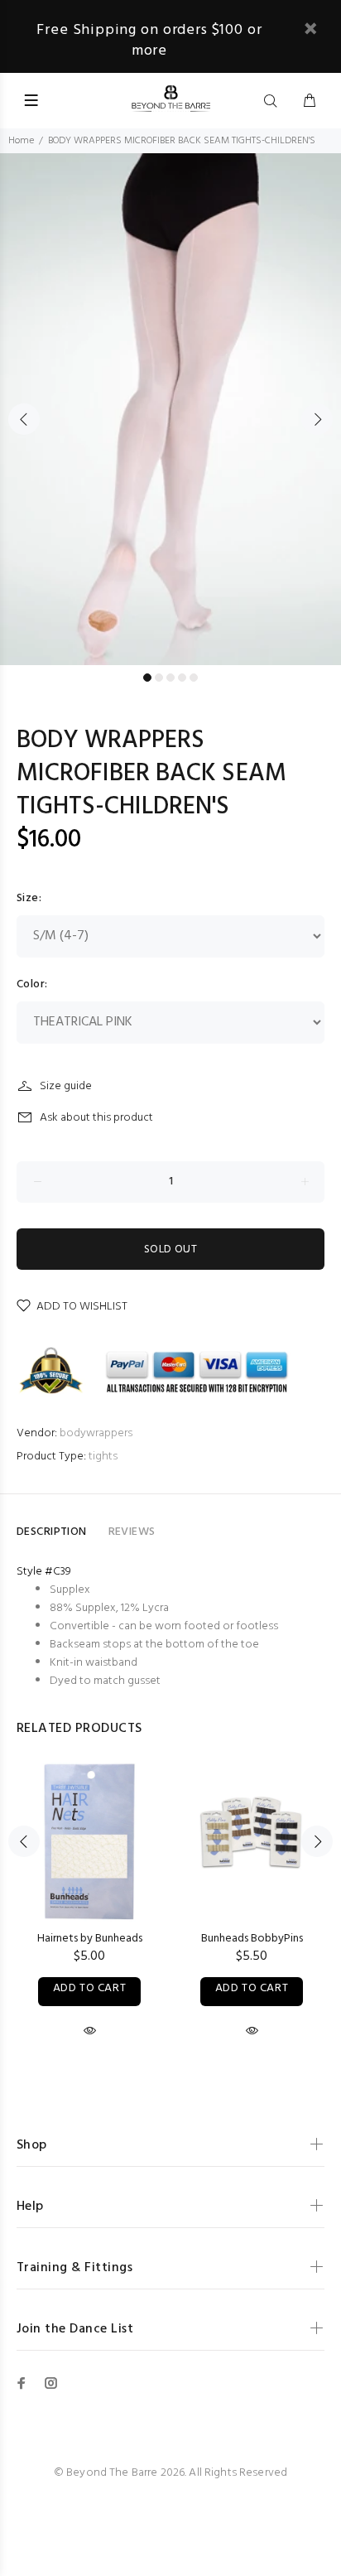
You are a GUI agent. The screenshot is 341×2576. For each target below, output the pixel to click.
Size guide (66, 1086)
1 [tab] (147, 678)
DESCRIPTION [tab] (52, 1532)
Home (21, 141)
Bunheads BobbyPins (252, 1939)
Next (317, 419)
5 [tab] (194, 678)
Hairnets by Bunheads (90, 1939)
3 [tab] (170, 678)
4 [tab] (182, 678)
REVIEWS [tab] (132, 1532)
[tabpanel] (170, 409)
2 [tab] (159, 678)
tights (103, 1457)
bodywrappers (96, 1433)
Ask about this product (96, 1118)
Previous (24, 419)
